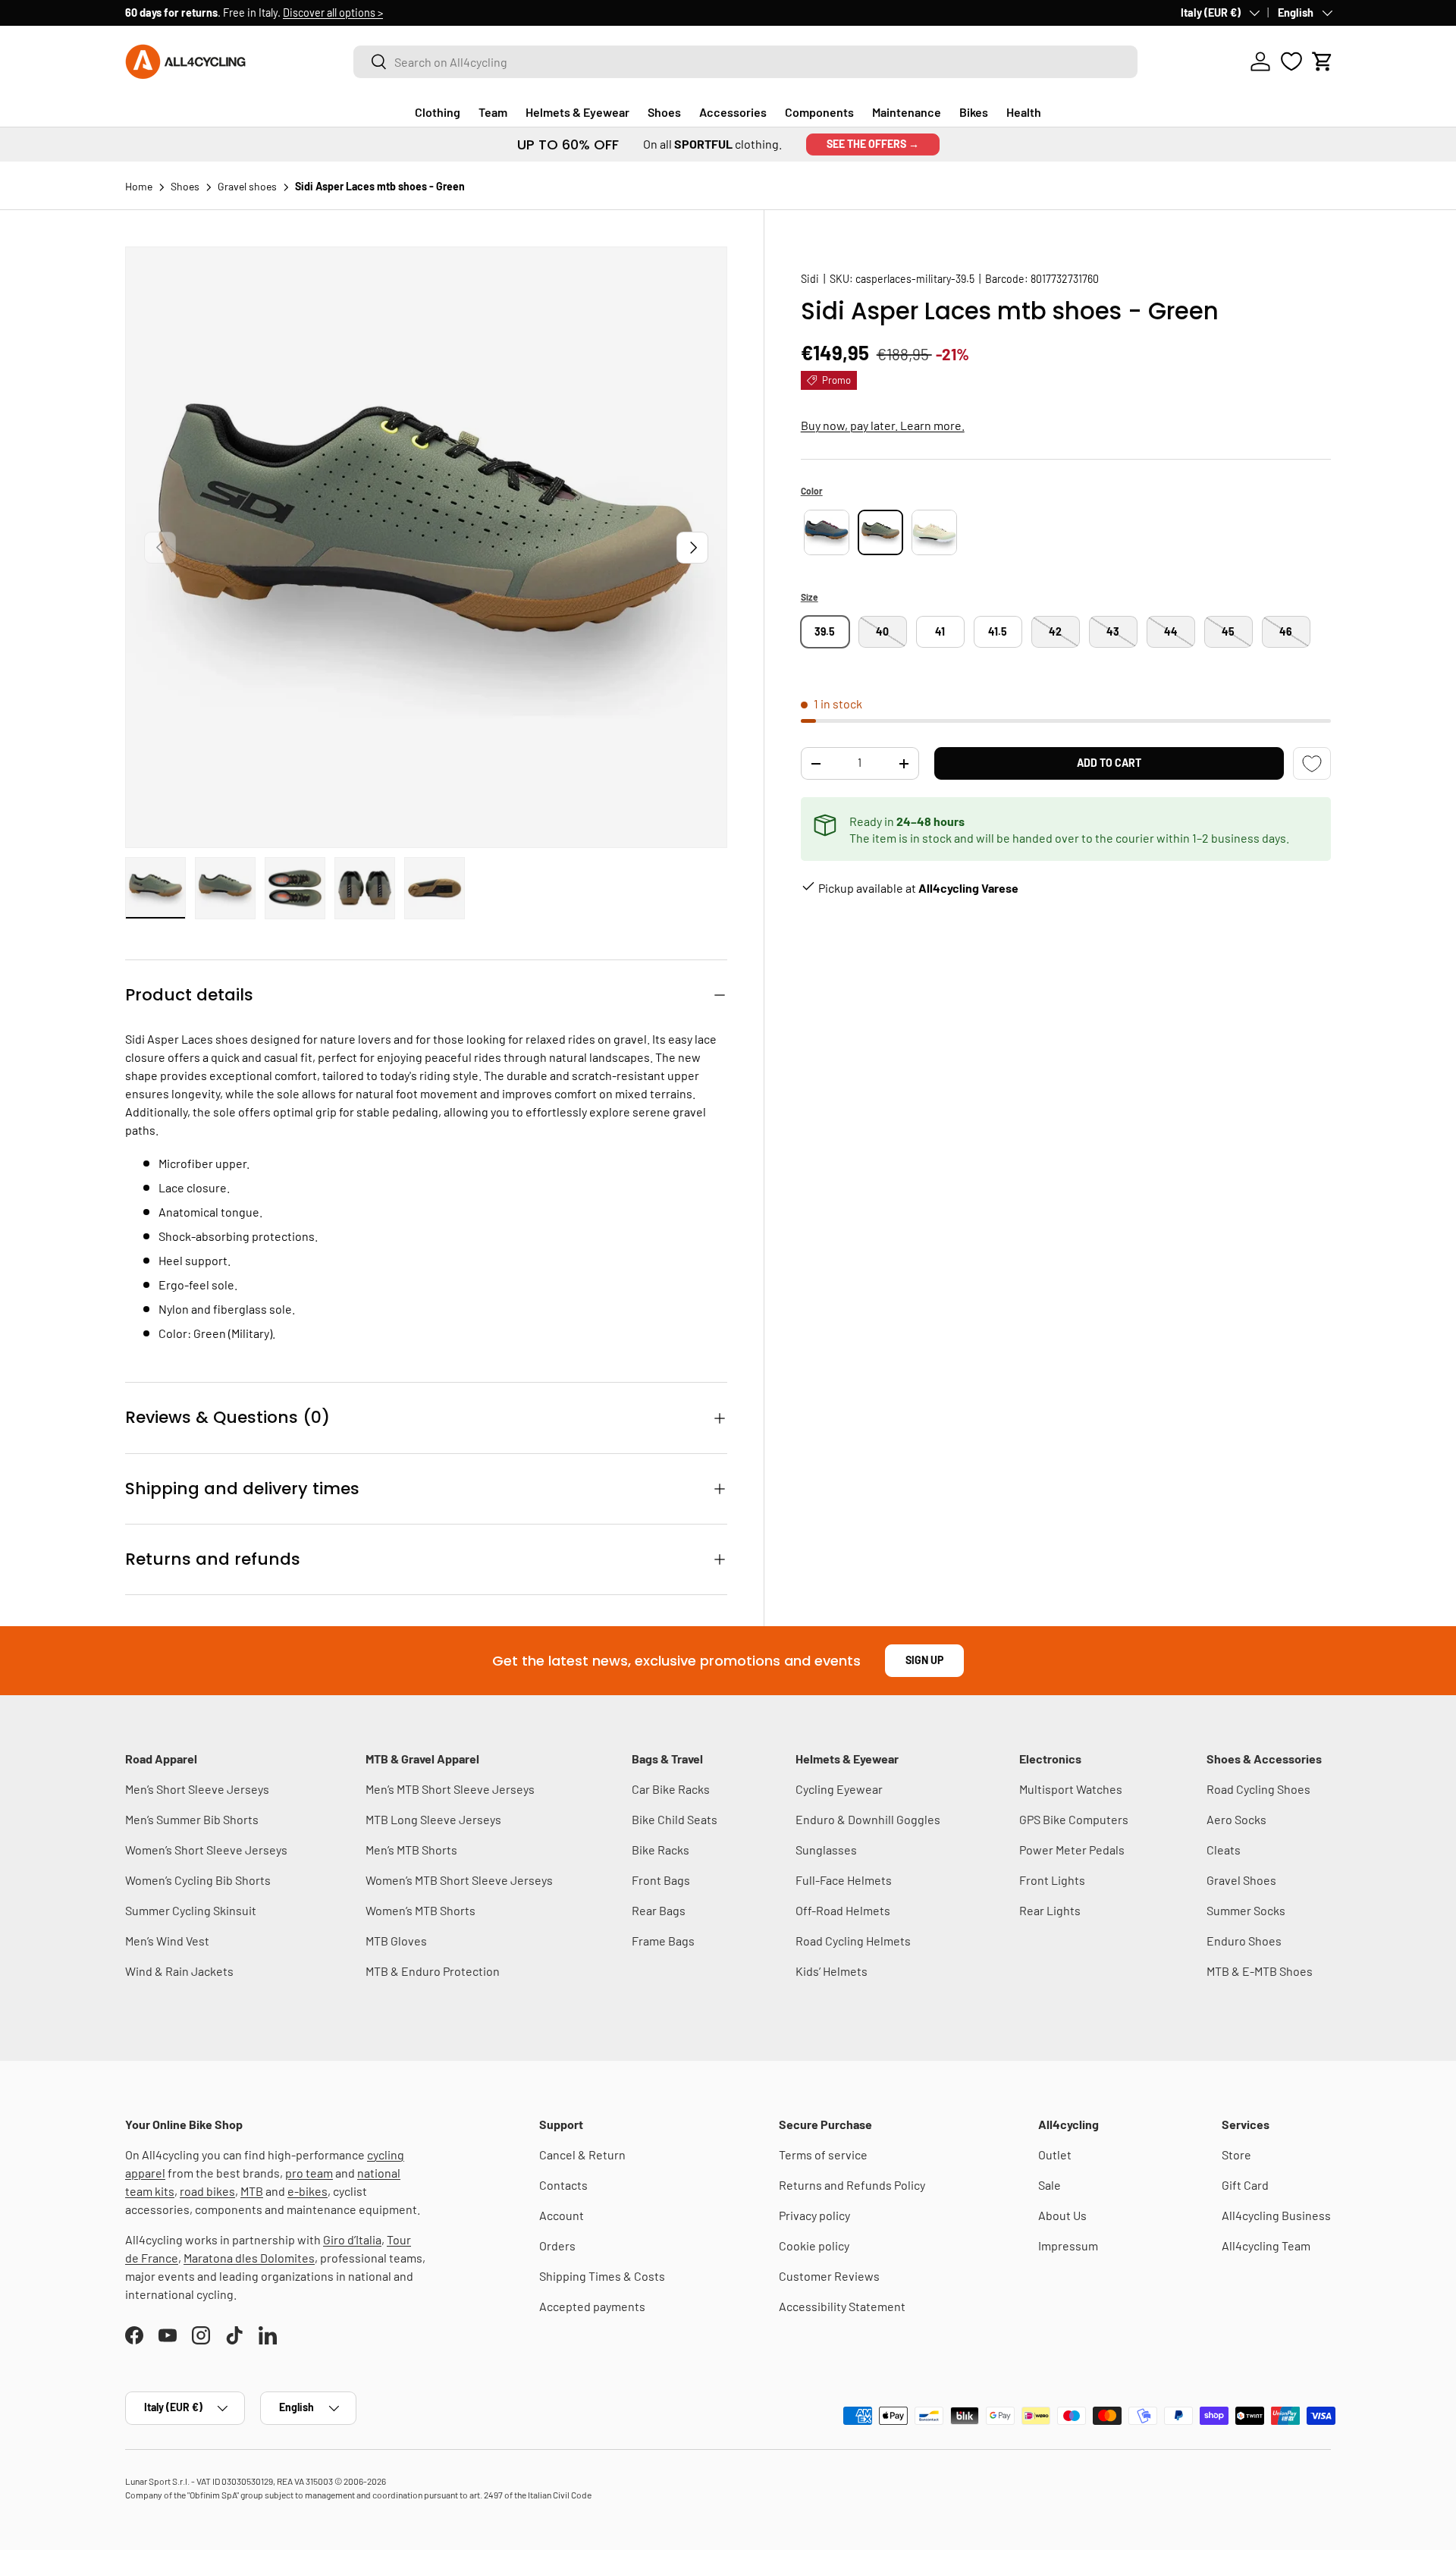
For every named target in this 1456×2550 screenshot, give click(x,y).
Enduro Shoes (1244, 1941)
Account (562, 2215)
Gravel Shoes (1241, 1880)
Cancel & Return (582, 2154)
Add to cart (1109, 763)
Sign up (924, 1660)
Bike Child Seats (675, 1819)
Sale (1050, 2185)
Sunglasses (826, 1850)
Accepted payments (592, 2306)
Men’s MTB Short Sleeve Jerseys (450, 1789)
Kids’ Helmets (832, 1971)
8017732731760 (1065, 279)
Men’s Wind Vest (167, 1941)
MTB (252, 2191)
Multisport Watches (1071, 1789)
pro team (309, 2173)
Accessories (733, 112)
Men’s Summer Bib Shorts (192, 1819)
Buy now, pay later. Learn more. (883, 425)
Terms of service (823, 2154)
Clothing (438, 112)
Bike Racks (661, 1850)
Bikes (974, 112)
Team (493, 112)
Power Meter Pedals (1072, 1850)
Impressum (1068, 2245)
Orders (557, 2245)
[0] (1291, 61)
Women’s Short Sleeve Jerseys (206, 1850)
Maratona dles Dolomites (249, 2258)
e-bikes (308, 2191)
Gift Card (1245, 2185)
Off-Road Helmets (843, 1910)
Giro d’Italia (352, 2239)
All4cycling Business (1276, 2215)
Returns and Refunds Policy (852, 2185)
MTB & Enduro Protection (433, 1971)
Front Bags (661, 1880)
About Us (1062, 2215)
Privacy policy (814, 2215)
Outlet (1055, 2154)
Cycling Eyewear (839, 1789)
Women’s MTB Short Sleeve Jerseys (459, 1880)
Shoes (664, 112)
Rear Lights (1050, 1910)
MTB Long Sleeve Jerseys (433, 1819)
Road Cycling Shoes (1258, 1789)
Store (1236, 2154)
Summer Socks (1246, 1910)
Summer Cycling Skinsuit (191, 1910)
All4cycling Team (1266, 2245)
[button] (1323, 61)
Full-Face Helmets (844, 1880)
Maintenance (907, 112)
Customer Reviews (829, 2276)
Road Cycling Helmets (853, 1941)
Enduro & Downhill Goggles (868, 1819)
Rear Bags (659, 1910)
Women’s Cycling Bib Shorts (198, 1880)
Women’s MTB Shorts (420, 1910)
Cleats (1224, 1850)
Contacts (563, 2185)
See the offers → (873, 144)
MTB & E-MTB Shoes (1260, 1971)
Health (1024, 112)
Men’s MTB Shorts (411, 1850)
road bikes (207, 2191)
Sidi (810, 279)
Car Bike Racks (671, 1789)
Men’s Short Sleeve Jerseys (197, 1789)
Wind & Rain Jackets (179, 1971)
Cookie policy (814, 2245)
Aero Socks (1236, 1819)
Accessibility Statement (842, 2306)
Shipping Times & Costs (602, 2276)
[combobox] (745, 62)
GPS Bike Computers (1074, 1819)
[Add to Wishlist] (1312, 763)
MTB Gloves (396, 1941)
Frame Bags (663, 1941)
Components (819, 112)
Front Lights (1052, 1880)
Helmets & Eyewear (577, 112)
